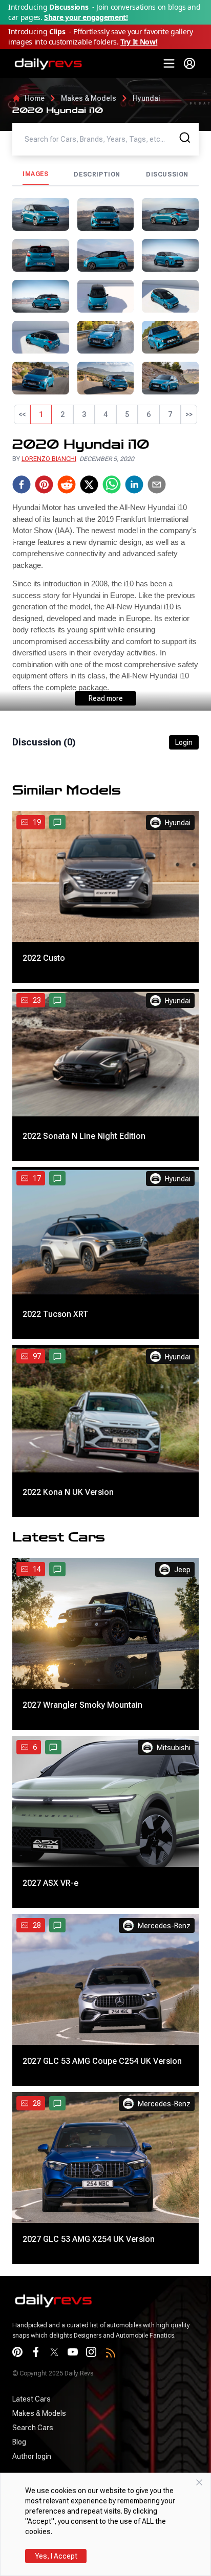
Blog (19, 2442)
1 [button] (41, 414)
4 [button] (105, 414)
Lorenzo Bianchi (49, 459)
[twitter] (89, 485)
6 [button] (149, 414)
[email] (157, 485)
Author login (32, 2456)
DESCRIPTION (97, 174)
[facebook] (22, 485)
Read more (106, 698)
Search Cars (33, 2428)
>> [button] (189, 414)
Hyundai (146, 98)
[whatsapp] (112, 485)
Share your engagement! (86, 17)
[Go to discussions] (57, 822)
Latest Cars (31, 2399)
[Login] (189, 63)
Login (184, 742)
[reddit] (67, 485)
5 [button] (127, 414)
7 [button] (170, 414)
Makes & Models (89, 98)
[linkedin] (134, 485)
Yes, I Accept (56, 2556)
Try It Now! (139, 42)
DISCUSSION (167, 174)
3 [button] (84, 414)
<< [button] (22, 414)
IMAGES (36, 174)
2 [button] (62, 414)
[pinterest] (44, 485)
